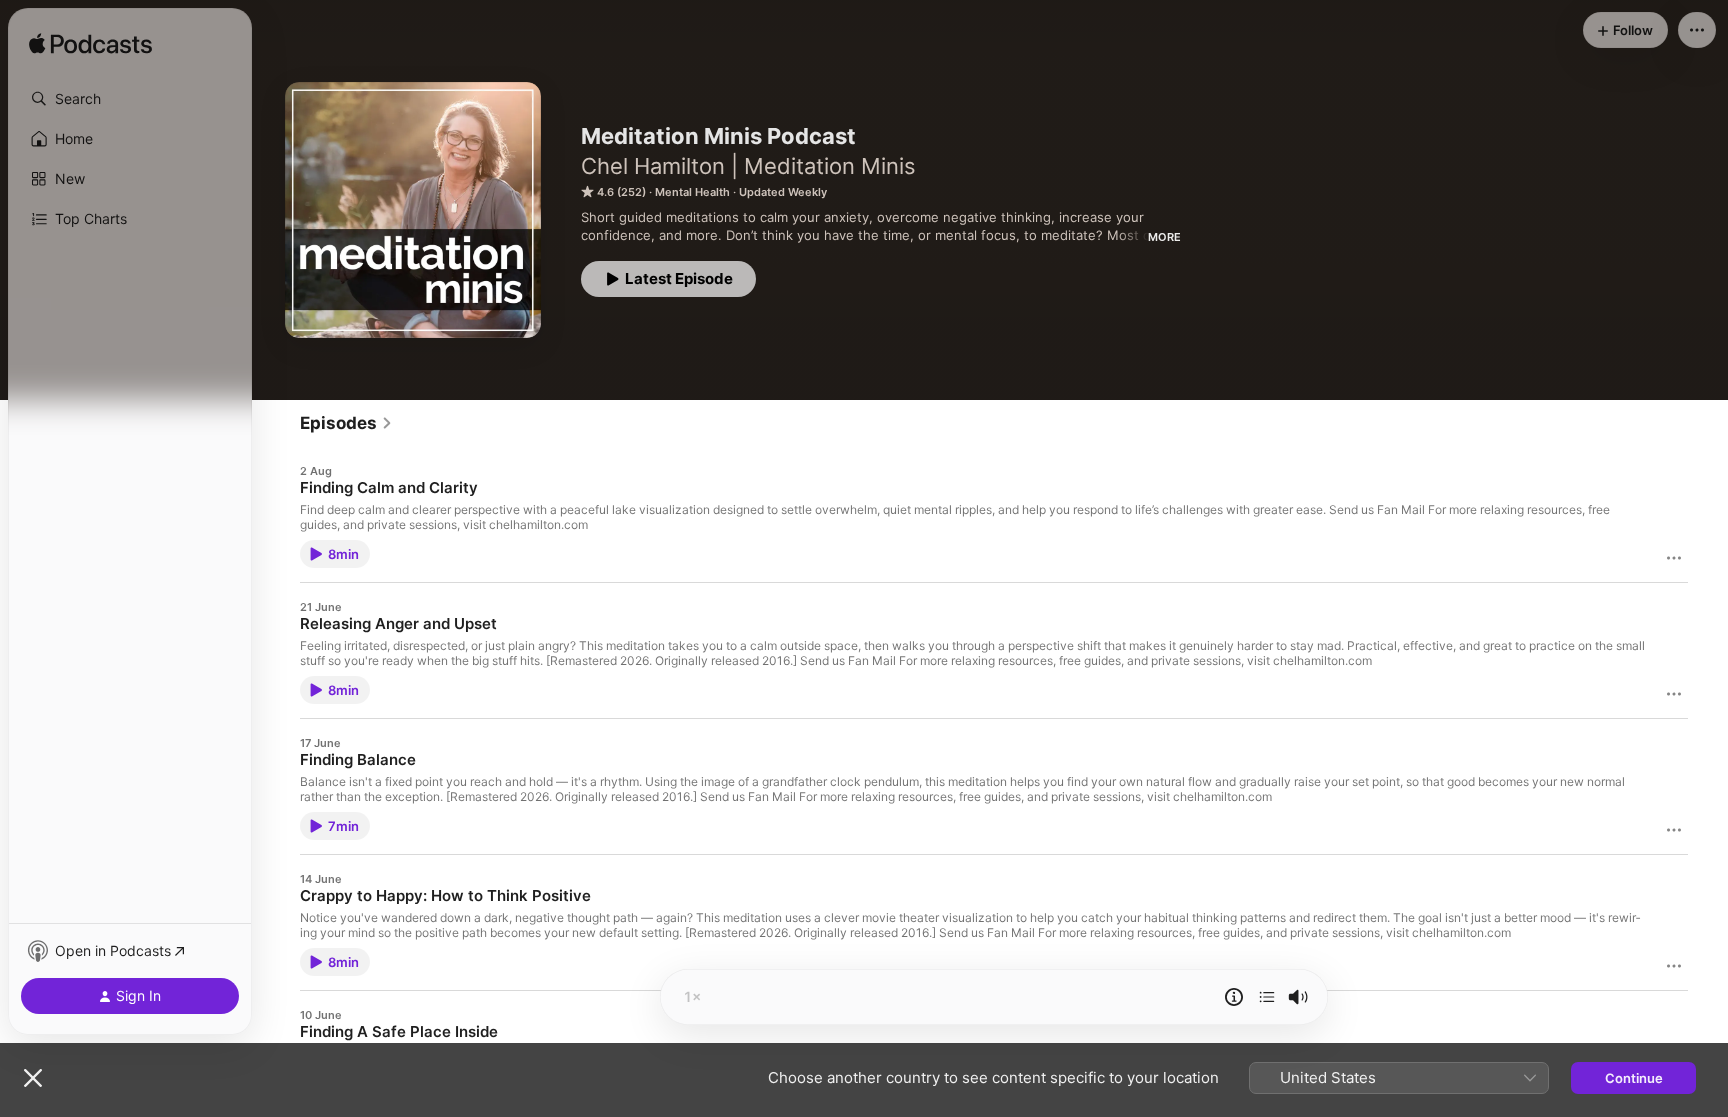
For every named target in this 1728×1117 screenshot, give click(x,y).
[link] (346, 423)
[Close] (33, 1078)
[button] (130, 99)
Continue (1634, 1078)
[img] (90, 45)
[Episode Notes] (1234, 997)
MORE (1164, 237)
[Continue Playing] (1267, 997)
